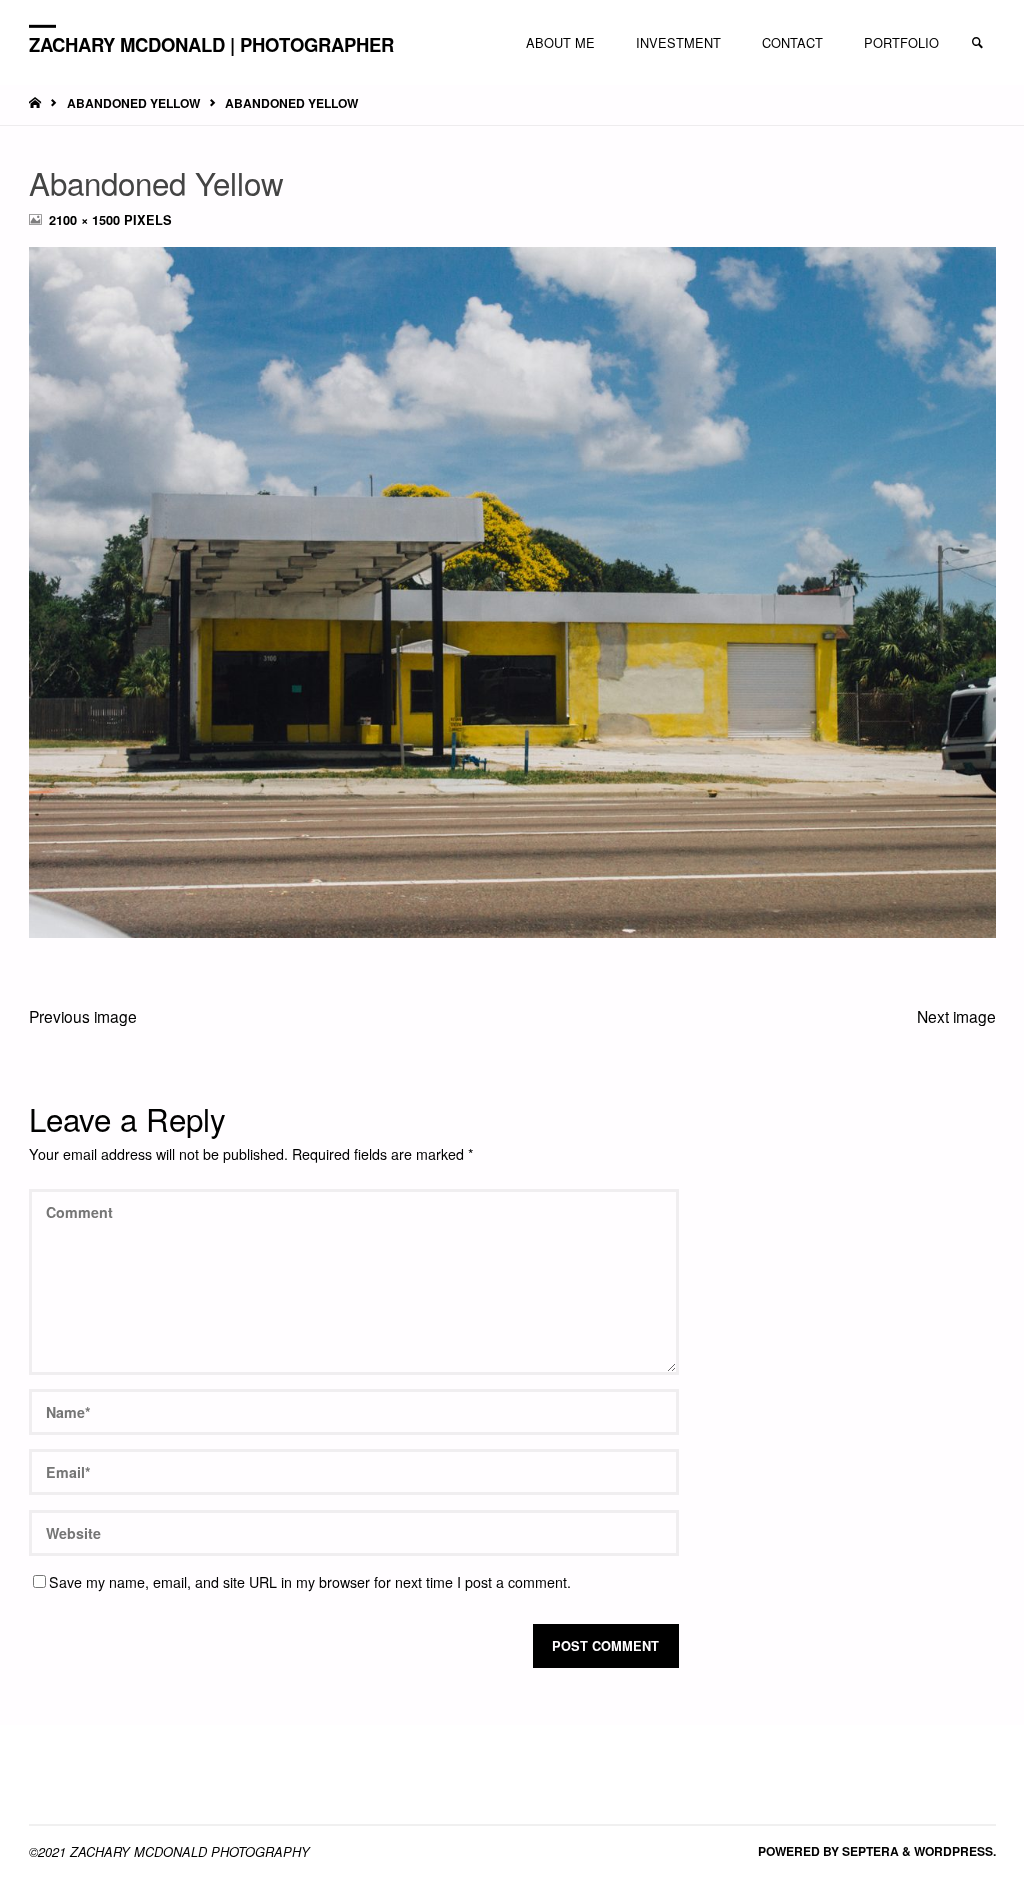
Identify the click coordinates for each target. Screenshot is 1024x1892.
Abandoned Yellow (133, 103)
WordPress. (955, 1851)
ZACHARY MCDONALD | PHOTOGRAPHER (211, 43)
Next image (956, 1016)
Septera (869, 1851)
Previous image (83, 1016)
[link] (977, 43)
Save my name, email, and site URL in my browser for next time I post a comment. (310, 1582)
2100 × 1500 (86, 220)
